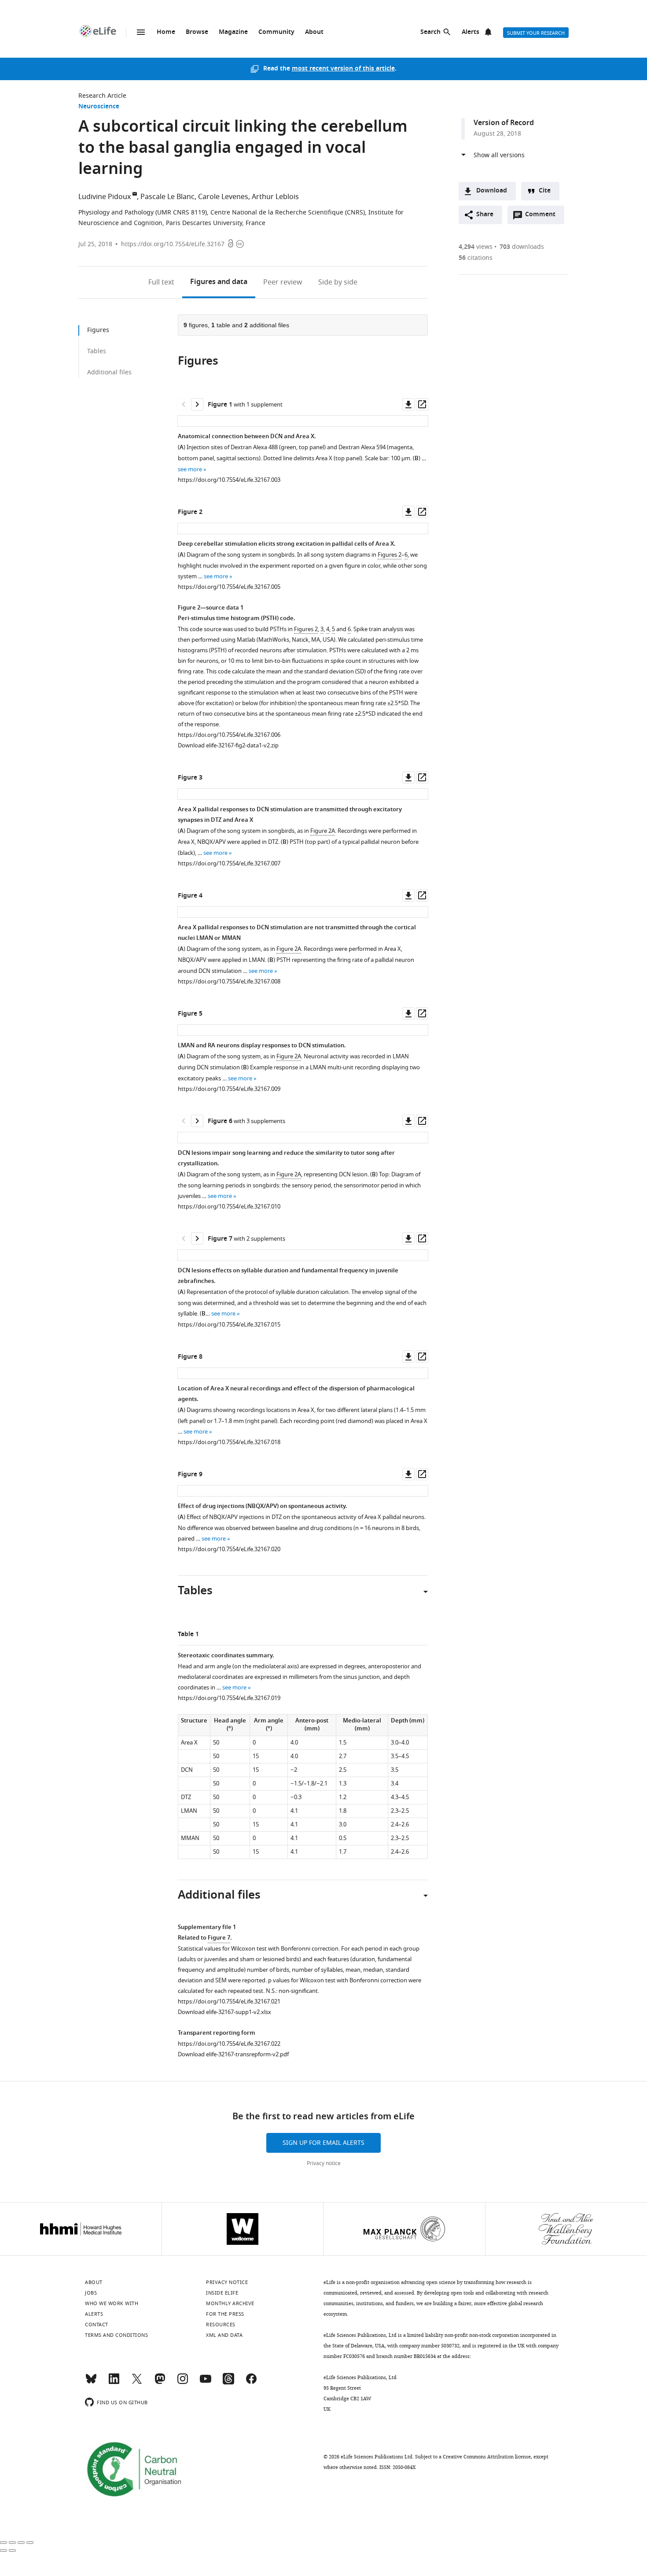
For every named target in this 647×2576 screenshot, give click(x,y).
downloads (522, 247)
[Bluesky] (91, 2383)
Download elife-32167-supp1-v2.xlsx (224, 2012)
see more (190, 469)
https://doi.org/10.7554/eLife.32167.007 (229, 863)
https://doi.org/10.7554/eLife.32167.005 (229, 587)
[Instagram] (183, 2383)
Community (276, 32)
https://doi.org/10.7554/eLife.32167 (173, 244)
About (314, 32)
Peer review (283, 282)
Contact (97, 2325)
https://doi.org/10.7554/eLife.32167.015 (229, 1325)
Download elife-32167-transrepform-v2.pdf (233, 2054)
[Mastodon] (160, 2383)
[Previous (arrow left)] (4, 2550)
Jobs (91, 2293)
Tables (97, 351)
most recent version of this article (343, 69)
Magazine (233, 32)
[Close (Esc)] (4, 2543)
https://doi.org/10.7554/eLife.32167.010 (229, 1207)
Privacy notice (324, 2163)
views (476, 247)
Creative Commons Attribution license (487, 2457)
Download (492, 191)
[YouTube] (206, 2383)
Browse (197, 32)
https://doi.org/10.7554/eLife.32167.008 (229, 981)
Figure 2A (323, 831)
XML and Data (224, 2335)
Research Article (102, 96)
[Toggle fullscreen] (21, 2543)
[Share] (12, 2543)
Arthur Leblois (275, 197)
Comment (543, 217)
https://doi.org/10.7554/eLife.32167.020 (229, 1549)
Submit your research (536, 33)
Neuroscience (99, 107)
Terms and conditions (116, 2335)
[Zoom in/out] (30, 2543)
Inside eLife (222, 2293)
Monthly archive (230, 2303)
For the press (225, 2314)
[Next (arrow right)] (12, 2550)
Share (485, 215)
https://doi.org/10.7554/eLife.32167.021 (229, 2001)
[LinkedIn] (114, 2383)
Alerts (471, 32)
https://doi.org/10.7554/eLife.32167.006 (229, 735)
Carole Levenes (223, 197)
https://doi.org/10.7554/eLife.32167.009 (229, 1089)
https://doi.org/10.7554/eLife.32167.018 (229, 1442)
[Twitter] (137, 2383)
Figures (219, 282)
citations (476, 258)
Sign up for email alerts (323, 2143)
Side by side (338, 282)
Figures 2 (390, 555)
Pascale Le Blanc (167, 197)
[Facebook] (251, 2383)
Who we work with (112, 2303)
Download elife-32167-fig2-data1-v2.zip (228, 745)
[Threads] (228, 2383)
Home (166, 32)
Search (430, 32)
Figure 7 (219, 1938)
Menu (141, 32)
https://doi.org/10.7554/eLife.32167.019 (229, 1698)
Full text (161, 282)
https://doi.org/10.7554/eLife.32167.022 (229, 2044)
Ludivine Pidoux (105, 197)
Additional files (109, 372)
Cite (545, 191)
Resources (221, 2325)
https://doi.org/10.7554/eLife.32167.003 (229, 480)
